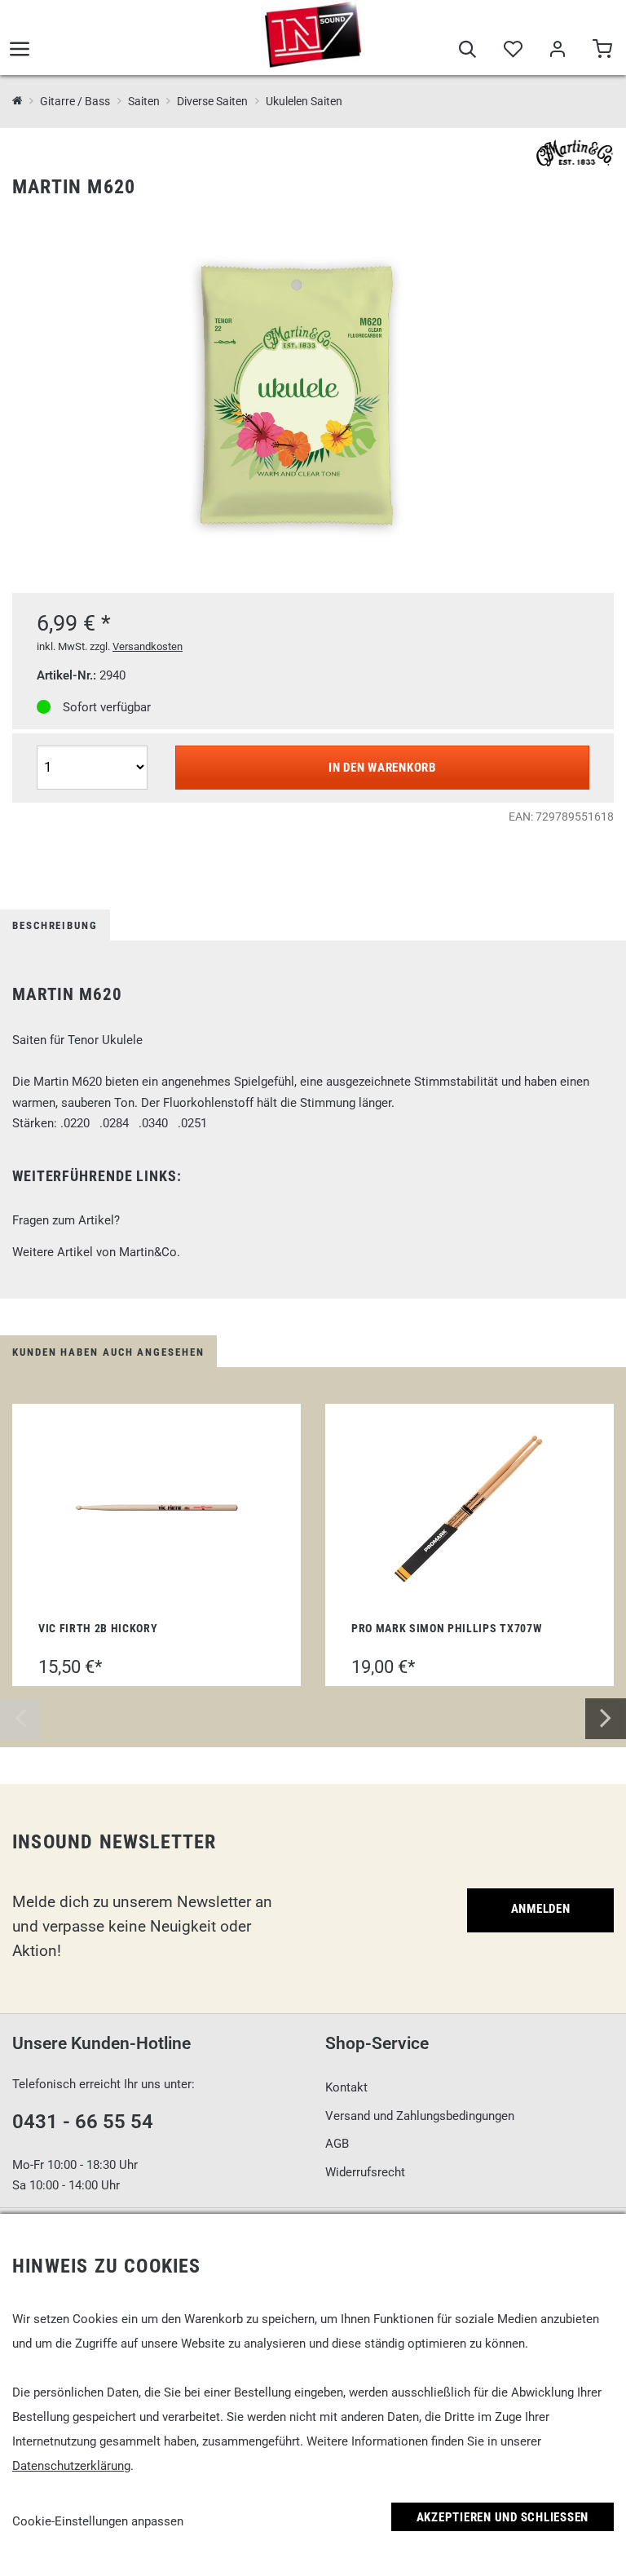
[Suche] (467, 51)
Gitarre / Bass (75, 101)
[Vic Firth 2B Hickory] (156, 1507)
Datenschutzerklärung (71, 2466)
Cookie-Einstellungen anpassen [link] (98, 2521)
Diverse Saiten (212, 101)
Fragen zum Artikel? (66, 1220)
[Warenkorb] (602, 51)
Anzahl (57, 744)
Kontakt (346, 2087)
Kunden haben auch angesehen (108, 1352)
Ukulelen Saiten (304, 101)
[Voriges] (20, 1719)
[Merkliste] (512, 51)
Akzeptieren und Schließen (503, 2517)
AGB (337, 2144)
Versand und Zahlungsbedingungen (420, 2116)
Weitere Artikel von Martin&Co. (96, 1252)
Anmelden (541, 1909)
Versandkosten (148, 646)
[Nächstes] (606, 1719)
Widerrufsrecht (365, 2172)
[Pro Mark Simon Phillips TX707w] (469, 1507)
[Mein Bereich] (557, 51)
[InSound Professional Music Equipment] (313, 34)
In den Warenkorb (382, 768)
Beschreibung (55, 925)
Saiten (143, 101)
